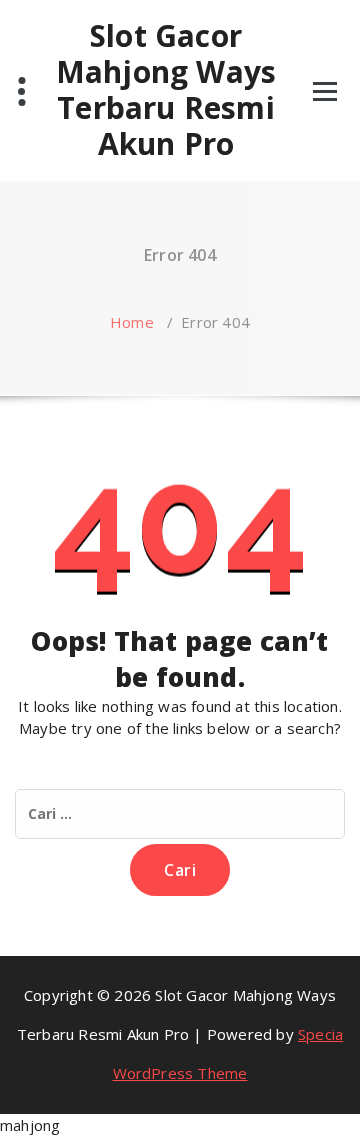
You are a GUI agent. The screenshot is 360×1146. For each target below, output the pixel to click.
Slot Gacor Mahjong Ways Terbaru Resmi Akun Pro (166, 90)
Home (132, 322)
